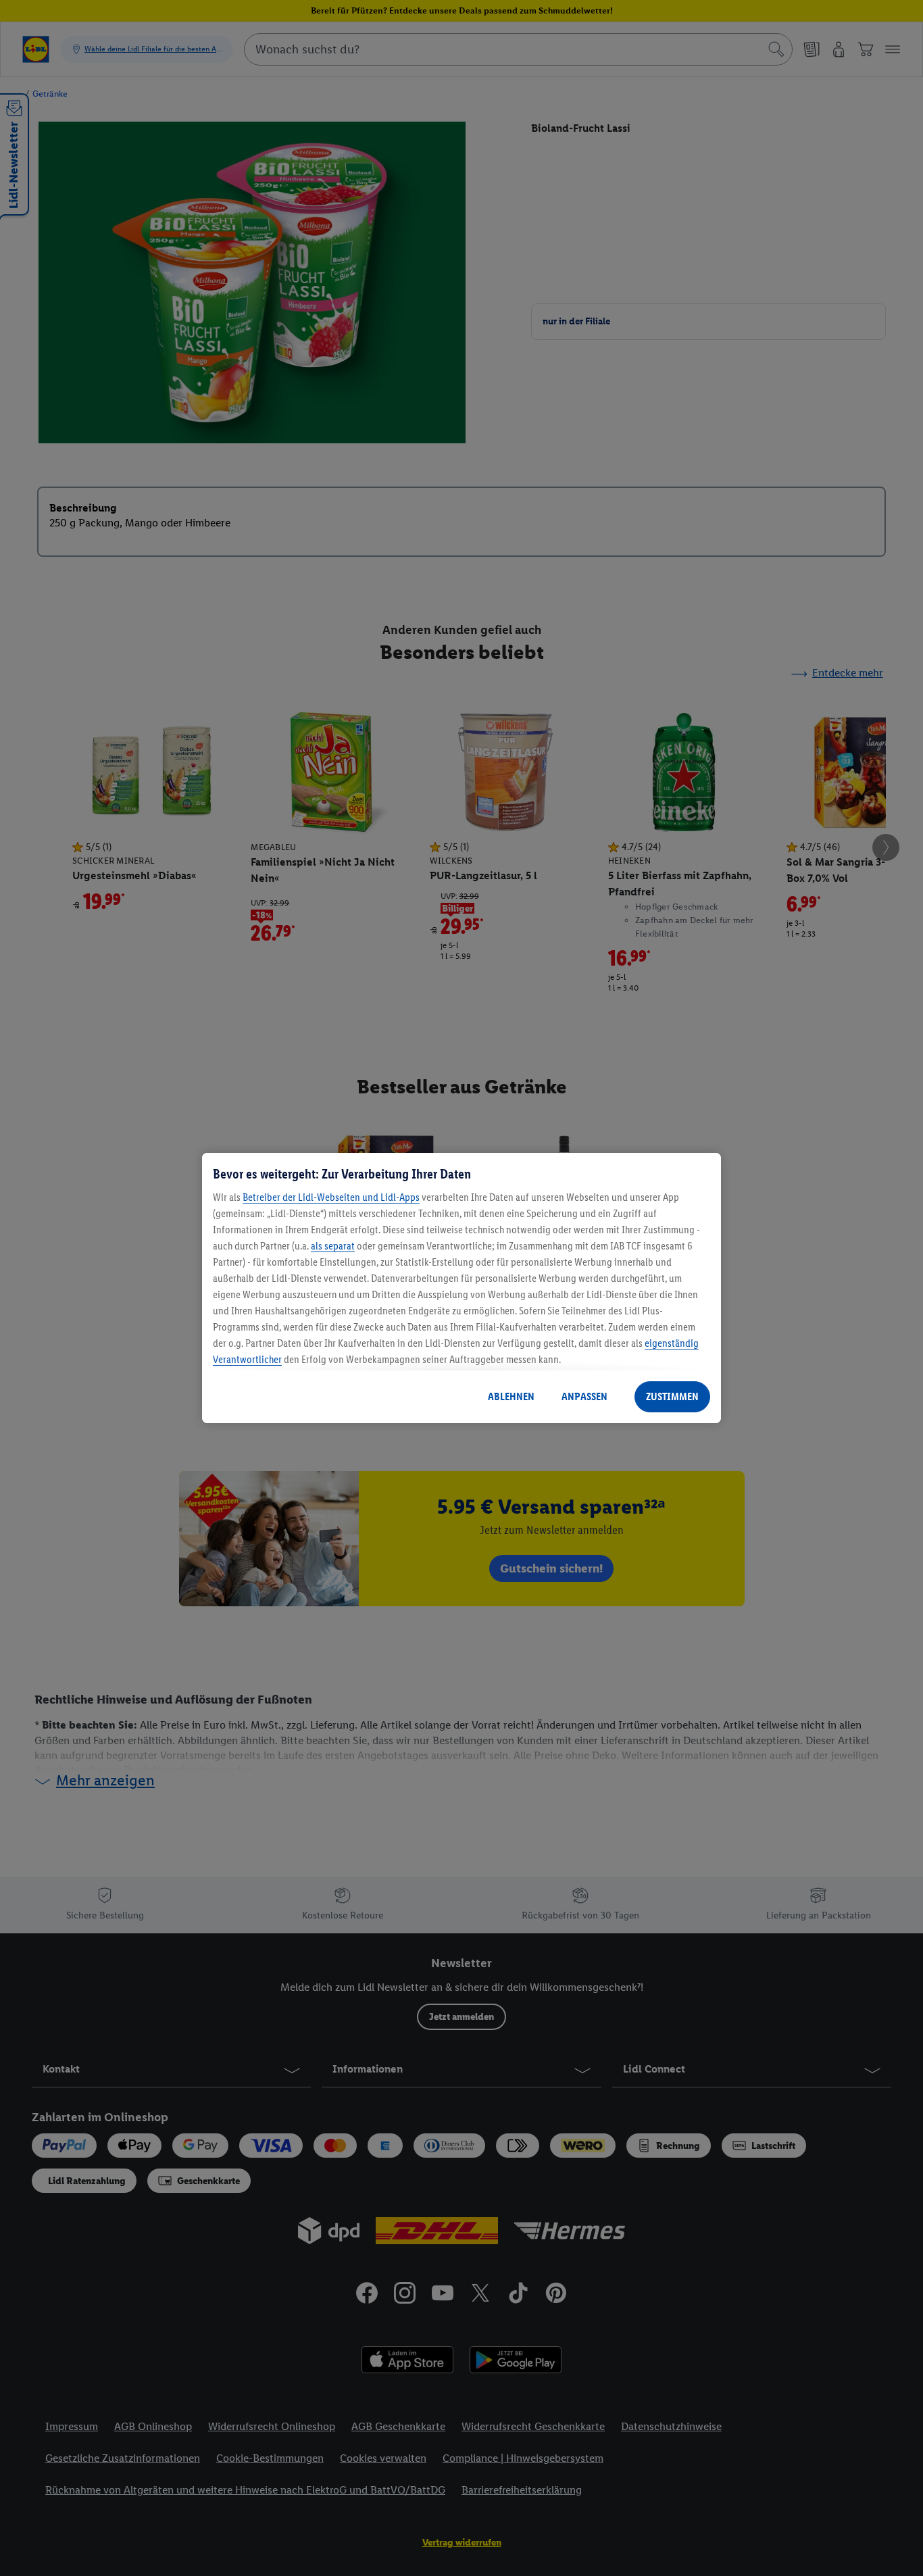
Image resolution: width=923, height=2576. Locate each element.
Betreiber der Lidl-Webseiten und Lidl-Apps (331, 1197)
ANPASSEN (584, 1396)
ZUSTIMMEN (672, 1396)
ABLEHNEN (511, 1396)
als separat (333, 1246)
